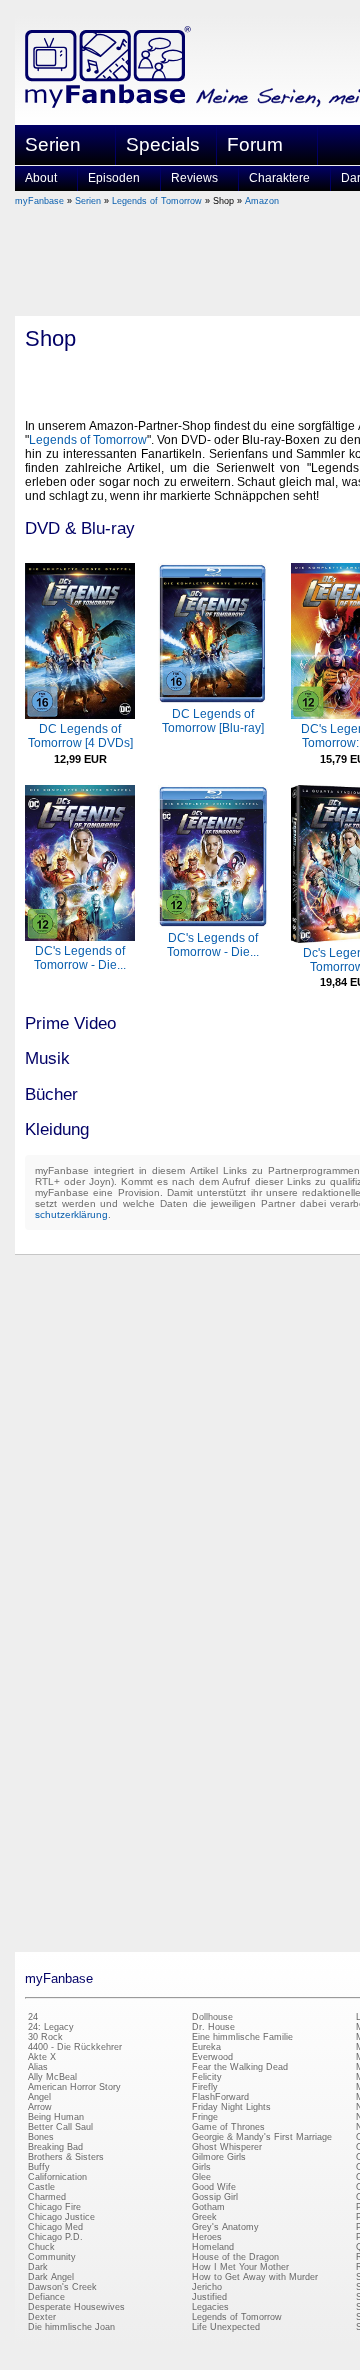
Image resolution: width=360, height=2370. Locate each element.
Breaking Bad (55, 2147)
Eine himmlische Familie (242, 2037)
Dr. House (213, 2027)
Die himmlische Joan (71, 2327)
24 (33, 2017)
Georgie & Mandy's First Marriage (262, 2137)
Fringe (205, 2117)
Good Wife (214, 2187)
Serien (88, 201)
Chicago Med (55, 2227)
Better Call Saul (60, 2127)
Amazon (262, 201)
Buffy (39, 2167)
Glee (201, 2177)
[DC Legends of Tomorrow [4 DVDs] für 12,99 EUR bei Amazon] (80, 715)
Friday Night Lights (231, 2107)
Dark (38, 2267)
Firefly (205, 2087)
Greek (204, 2217)
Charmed (47, 2197)
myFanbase (39, 201)
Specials (163, 144)
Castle (41, 2187)
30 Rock (45, 2037)
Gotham (208, 2207)
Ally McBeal (52, 2077)
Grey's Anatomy (225, 2227)
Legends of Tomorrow (157, 201)
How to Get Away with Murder (255, 2277)
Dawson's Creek (62, 2287)
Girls (201, 2167)
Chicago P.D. (55, 2237)
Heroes (207, 2237)
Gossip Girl (215, 2197)
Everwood (212, 2057)
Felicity (207, 2077)
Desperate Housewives (76, 2307)
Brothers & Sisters (66, 2157)
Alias (38, 2067)
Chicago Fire (54, 2207)
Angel (39, 2097)
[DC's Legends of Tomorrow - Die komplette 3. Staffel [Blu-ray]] (213, 924)
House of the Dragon (235, 2257)
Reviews (194, 178)
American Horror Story (74, 2087)
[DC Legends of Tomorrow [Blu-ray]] (213, 700)
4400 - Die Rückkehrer (75, 2047)
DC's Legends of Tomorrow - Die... (80, 958)
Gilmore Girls (219, 2157)
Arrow (40, 2107)
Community (52, 2257)
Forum (255, 144)
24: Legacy (51, 2027)
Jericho (207, 2287)
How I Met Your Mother (240, 2267)
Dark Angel (51, 2277)
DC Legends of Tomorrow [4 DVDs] (80, 736)
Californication (57, 2177)
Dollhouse (212, 2017)
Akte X (42, 2057)
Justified (209, 2297)
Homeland (213, 2247)
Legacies (210, 2307)
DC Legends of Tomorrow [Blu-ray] (213, 721)
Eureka (206, 2047)
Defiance (46, 2297)
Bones (41, 2137)
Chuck (41, 2247)
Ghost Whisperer (227, 2147)
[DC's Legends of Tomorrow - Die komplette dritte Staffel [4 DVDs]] (80, 937)
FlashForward (220, 2097)
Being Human (56, 2117)
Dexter (42, 2317)
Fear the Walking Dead (240, 2067)
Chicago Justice (61, 2217)
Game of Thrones (228, 2127)
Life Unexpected (226, 2327)
